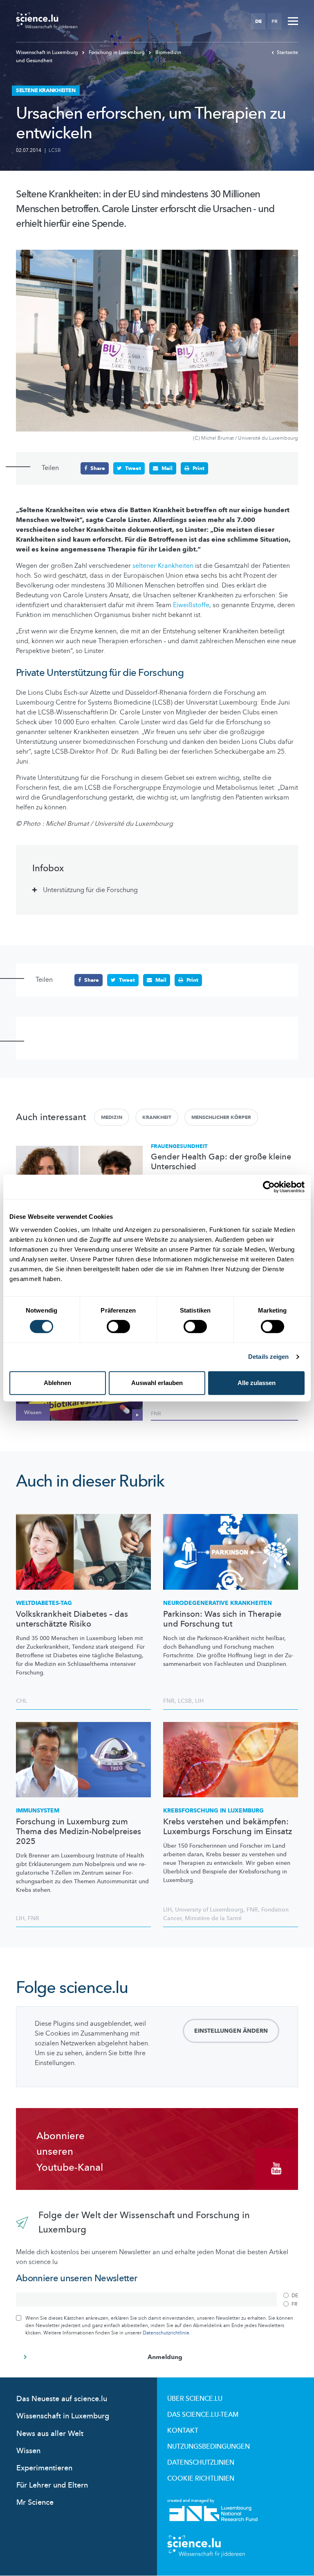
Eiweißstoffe (191, 605)
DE (258, 21)
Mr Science (35, 2503)
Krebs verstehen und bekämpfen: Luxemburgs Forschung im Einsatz (228, 1827)
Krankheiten (218, 1603)
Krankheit (157, 1117)
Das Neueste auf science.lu (62, 2399)
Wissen (28, 2451)
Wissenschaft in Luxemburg (48, 52)
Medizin (112, 1117)
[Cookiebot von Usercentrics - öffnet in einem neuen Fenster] (269, 1187)
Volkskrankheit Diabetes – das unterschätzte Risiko (72, 1619)
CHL (21, 1701)
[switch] (118, 1326)
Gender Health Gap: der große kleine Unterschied (221, 1162)
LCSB (55, 150)
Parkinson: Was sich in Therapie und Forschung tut (222, 1619)
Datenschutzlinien (201, 2463)
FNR (156, 1414)
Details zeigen (268, 1357)
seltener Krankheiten (163, 566)
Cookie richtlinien (201, 2479)
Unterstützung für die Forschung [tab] (90, 890)
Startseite (287, 52)
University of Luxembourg (209, 1910)
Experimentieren (44, 2468)
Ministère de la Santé (213, 1918)
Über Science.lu (195, 2399)
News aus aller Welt (50, 2434)
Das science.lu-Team (203, 2415)
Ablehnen (57, 1383)
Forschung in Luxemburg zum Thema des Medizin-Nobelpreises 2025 (78, 1832)
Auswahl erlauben (157, 1383)
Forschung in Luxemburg (117, 52)
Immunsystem (38, 1811)
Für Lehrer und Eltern (52, 2485)
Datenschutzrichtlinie (166, 2333)
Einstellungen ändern (231, 2031)
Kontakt (183, 2431)
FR (275, 21)
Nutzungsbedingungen (209, 2447)
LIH (199, 1701)
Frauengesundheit (179, 1146)
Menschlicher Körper (221, 1117)
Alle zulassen (257, 1383)
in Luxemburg (213, 1811)
